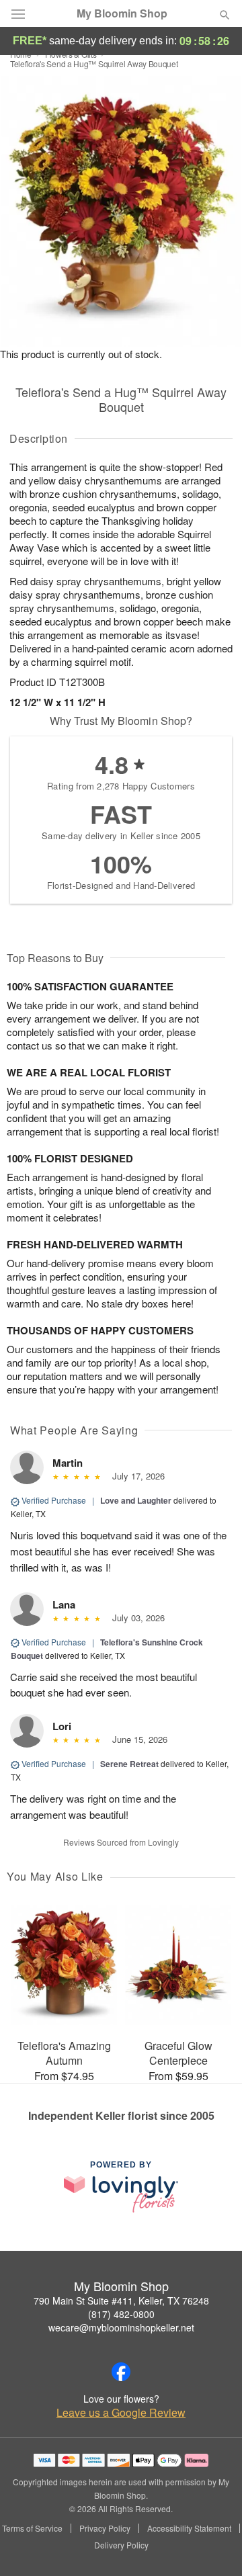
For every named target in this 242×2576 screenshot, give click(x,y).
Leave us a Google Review (121, 2413)
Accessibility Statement (189, 2528)
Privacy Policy (105, 2528)
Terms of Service (32, 2528)
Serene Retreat (129, 1764)
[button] (213, 2546)
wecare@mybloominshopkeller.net (121, 2327)
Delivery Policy (121, 2545)
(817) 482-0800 (121, 2314)
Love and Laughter (136, 1500)
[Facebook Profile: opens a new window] (121, 2372)
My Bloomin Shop (122, 13)
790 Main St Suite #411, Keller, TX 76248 (121, 2301)
